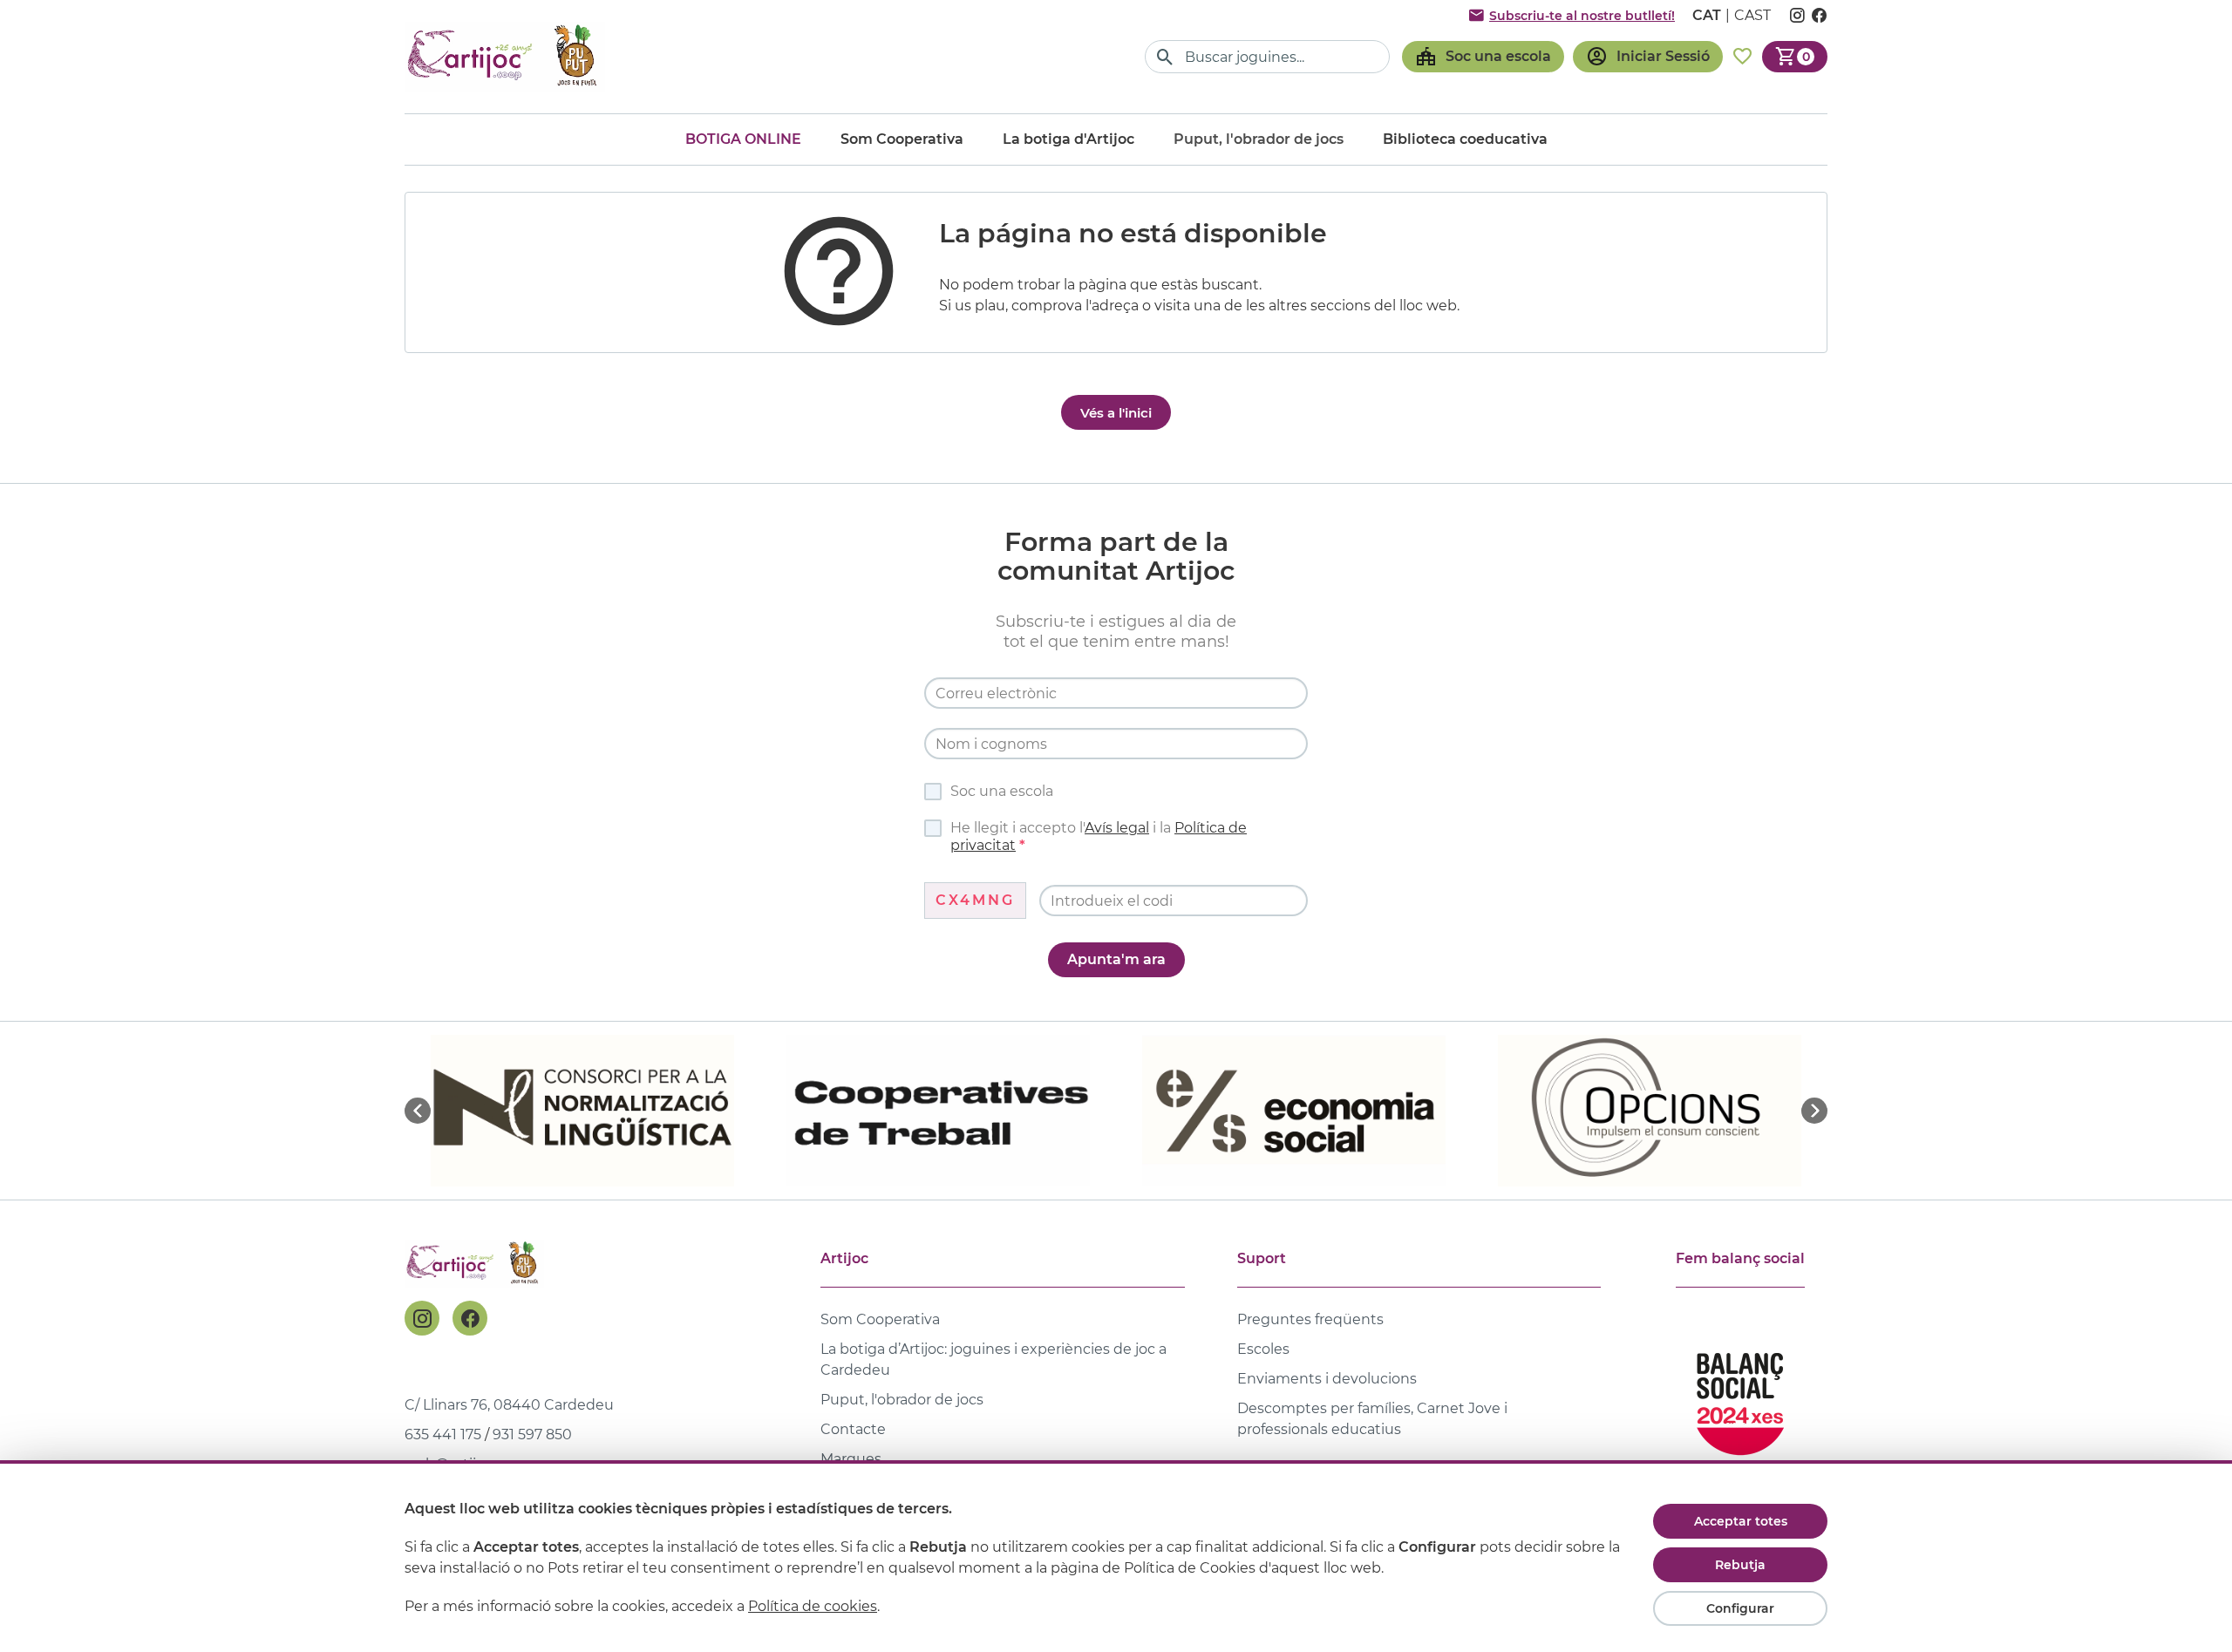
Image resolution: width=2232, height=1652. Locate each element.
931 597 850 (532, 1434)
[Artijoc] (505, 56)
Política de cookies (813, 1606)
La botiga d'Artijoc (1068, 139)
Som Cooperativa (902, 139)
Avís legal (1117, 828)
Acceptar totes (1741, 1521)
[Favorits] (1742, 57)
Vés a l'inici (1116, 413)
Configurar (1740, 1608)
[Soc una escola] (1483, 57)
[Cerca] (1165, 57)
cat (1707, 15)
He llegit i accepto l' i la (1099, 836)
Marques (851, 1459)
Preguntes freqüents (1310, 1319)
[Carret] (1795, 57)
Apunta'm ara (1116, 959)
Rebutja (1740, 1565)
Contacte (853, 1429)
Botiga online (743, 139)
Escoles (1263, 1349)
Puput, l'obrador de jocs (902, 1400)
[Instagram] (422, 1318)
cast (1752, 15)
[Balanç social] (1740, 1396)
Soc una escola (1002, 791)
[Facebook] (470, 1318)
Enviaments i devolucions (1327, 1379)
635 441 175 (443, 1434)
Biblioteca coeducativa (1465, 139)
